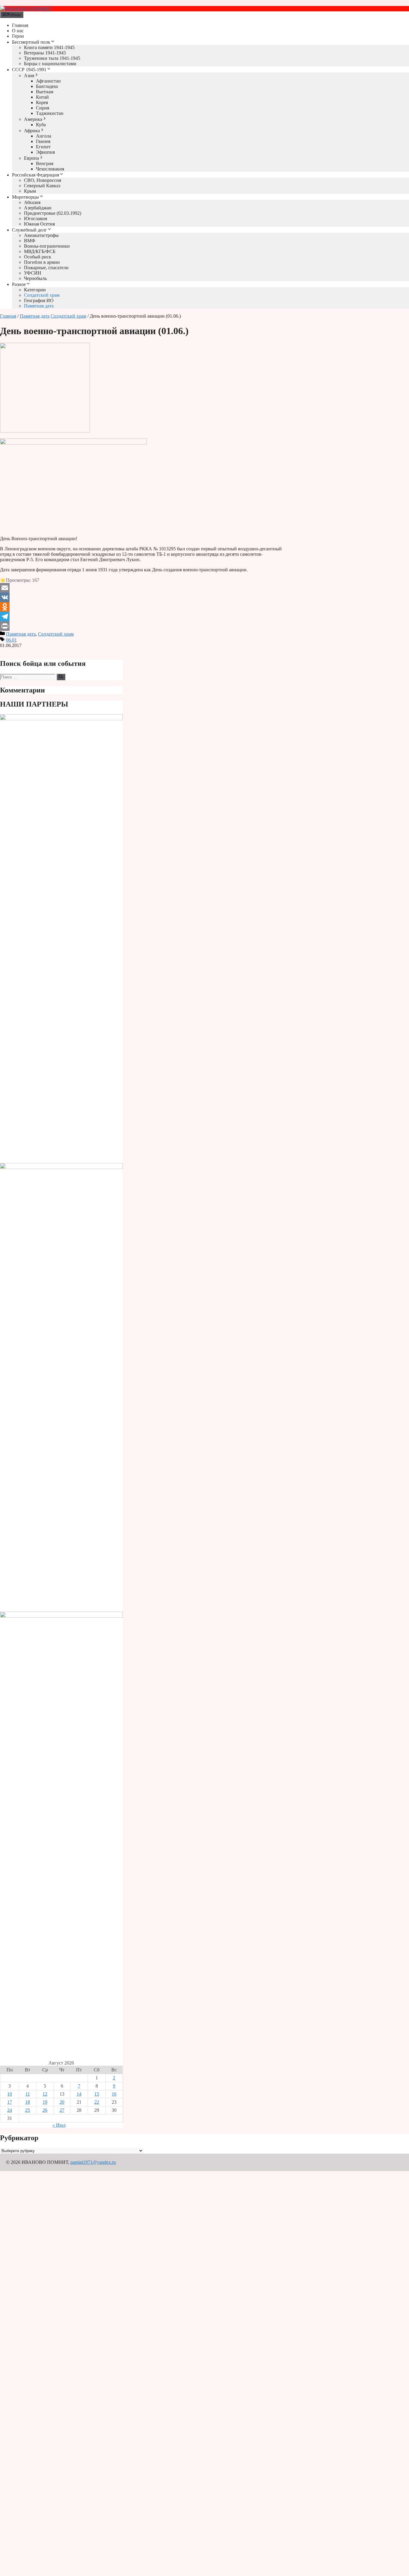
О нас (18, 31)
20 (62, 2102)
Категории (35, 290)
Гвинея (43, 141)
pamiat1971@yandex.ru (93, 2162)
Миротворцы (25, 197)
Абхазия (32, 202)
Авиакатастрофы (41, 235)
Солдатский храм (42, 295)
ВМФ (30, 241)
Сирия (43, 108)
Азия (29, 76)
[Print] (143, 626)
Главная (20, 25)
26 (45, 2110)
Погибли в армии (42, 262)
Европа (31, 158)
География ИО (39, 300)
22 (97, 2102)
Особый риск (38, 257)
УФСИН (33, 273)
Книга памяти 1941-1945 (49, 47)
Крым (30, 191)
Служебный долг (29, 230)
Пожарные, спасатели (46, 268)
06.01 (11, 640)
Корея (42, 102)
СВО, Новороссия (43, 180)
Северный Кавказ (42, 186)
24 (10, 2110)
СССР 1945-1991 (29, 70)
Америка (33, 119)
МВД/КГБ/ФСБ (40, 251)
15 (97, 2094)
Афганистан (48, 81)
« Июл (59, 2125)
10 (10, 2094)
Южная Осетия (39, 224)
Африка (32, 131)
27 (62, 2110)
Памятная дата (39, 306)
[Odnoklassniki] (143, 607)
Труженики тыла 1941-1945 (52, 58)
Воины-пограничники (47, 246)
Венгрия (45, 163)
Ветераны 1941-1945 (45, 53)
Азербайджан (38, 208)
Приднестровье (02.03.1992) (53, 213)
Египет (43, 147)
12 (45, 2094)
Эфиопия (45, 152)
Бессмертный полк (31, 42)
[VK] (143, 597)
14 (79, 2094)
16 (114, 2094)
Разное (19, 284)
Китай (42, 97)
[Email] (143, 588)
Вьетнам (45, 92)
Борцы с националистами (50, 64)
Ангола (44, 136)
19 (45, 2102)
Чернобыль (35, 278)
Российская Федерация (35, 175)
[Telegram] (143, 616)
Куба (41, 125)
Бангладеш (47, 86)
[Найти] (61, 677)
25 (28, 2110)
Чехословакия (50, 169)
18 (28, 2102)
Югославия (35, 219)
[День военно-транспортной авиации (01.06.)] (45, 431)
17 (10, 2102)
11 (28, 2094)
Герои (18, 36)
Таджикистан (50, 113)
